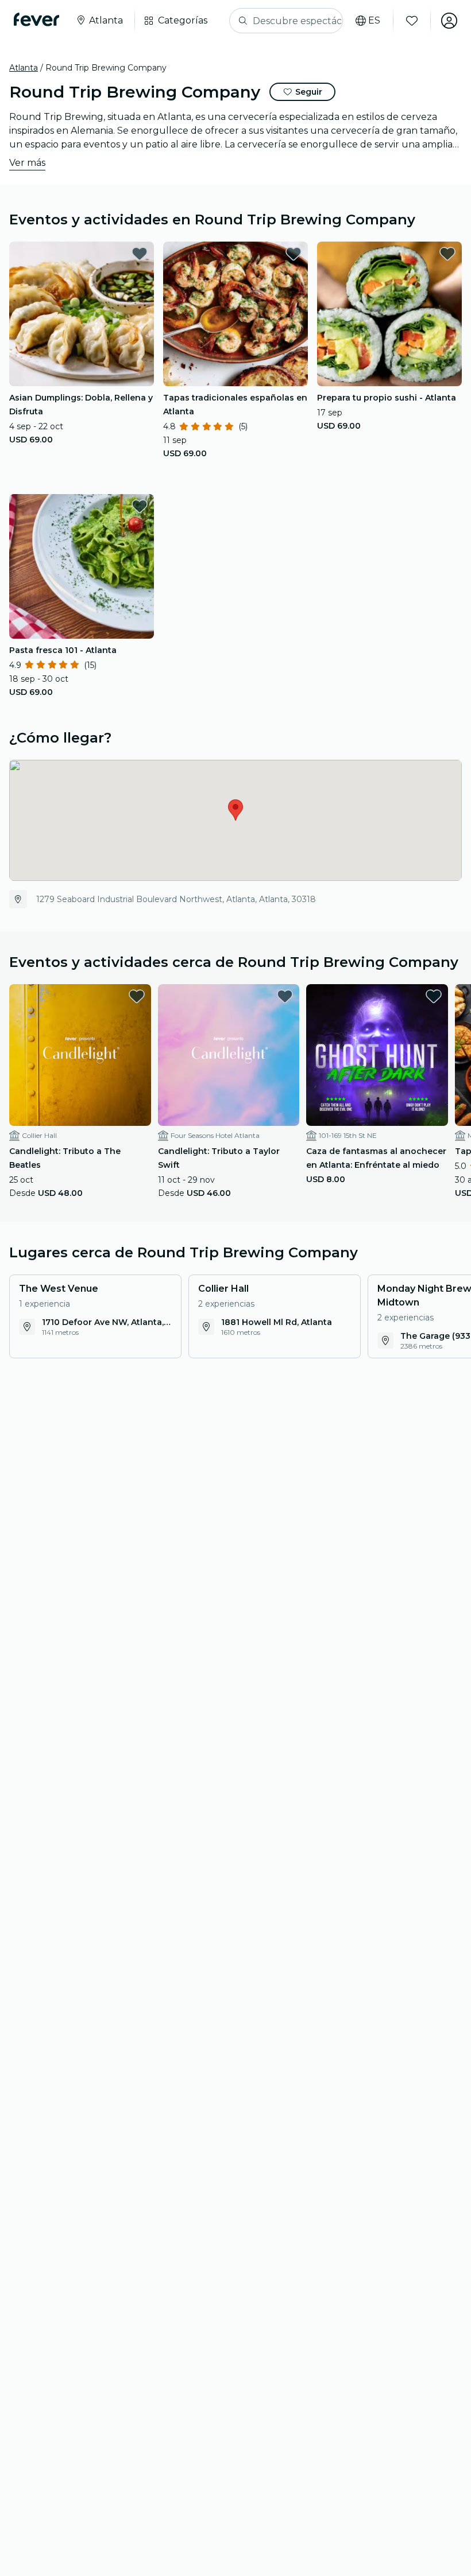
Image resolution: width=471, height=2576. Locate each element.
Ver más (27, 163)
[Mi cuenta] (449, 21)
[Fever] (36, 20)
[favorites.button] (140, 254)
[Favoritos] (412, 21)
